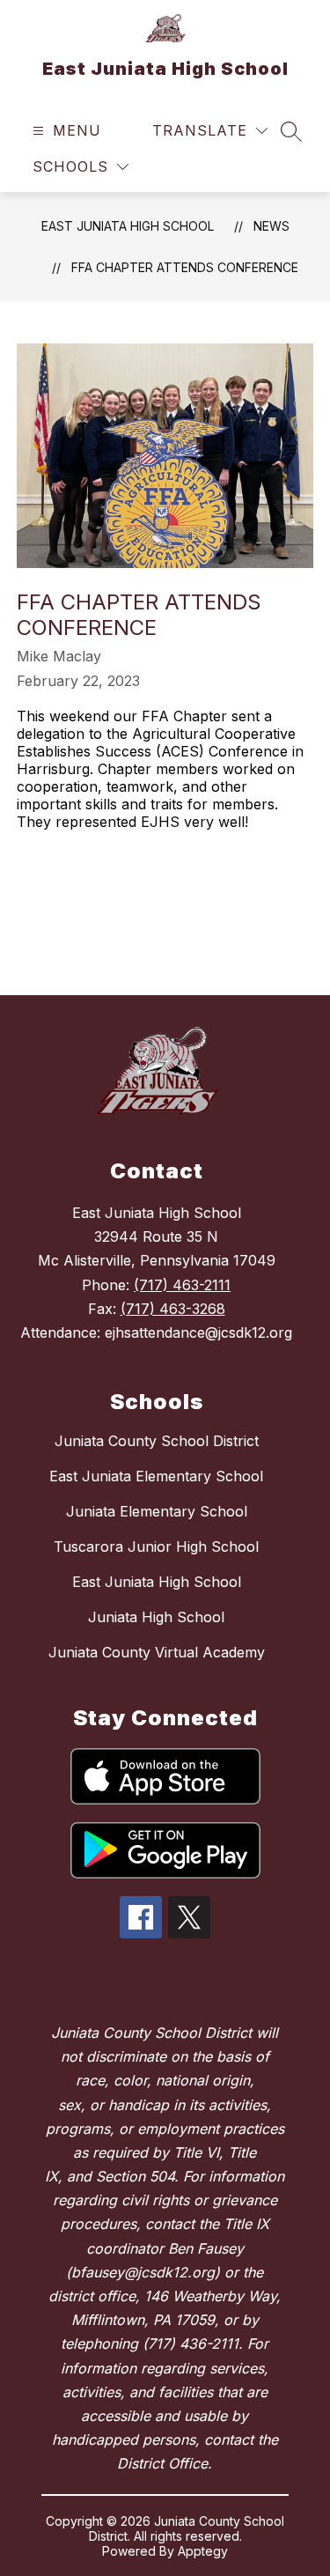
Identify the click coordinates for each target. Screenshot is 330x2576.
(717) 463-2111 (182, 1285)
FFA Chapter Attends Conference (185, 267)
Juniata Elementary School (157, 1511)
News (271, 226)
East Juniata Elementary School (156, 1476)
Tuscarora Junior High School (156, 1546)
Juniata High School (156, 1617)
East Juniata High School (128, 226)
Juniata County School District (157, 1441)
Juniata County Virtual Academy (157, 1652)
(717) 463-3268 (173, 1309)
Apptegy (203, 2551)
